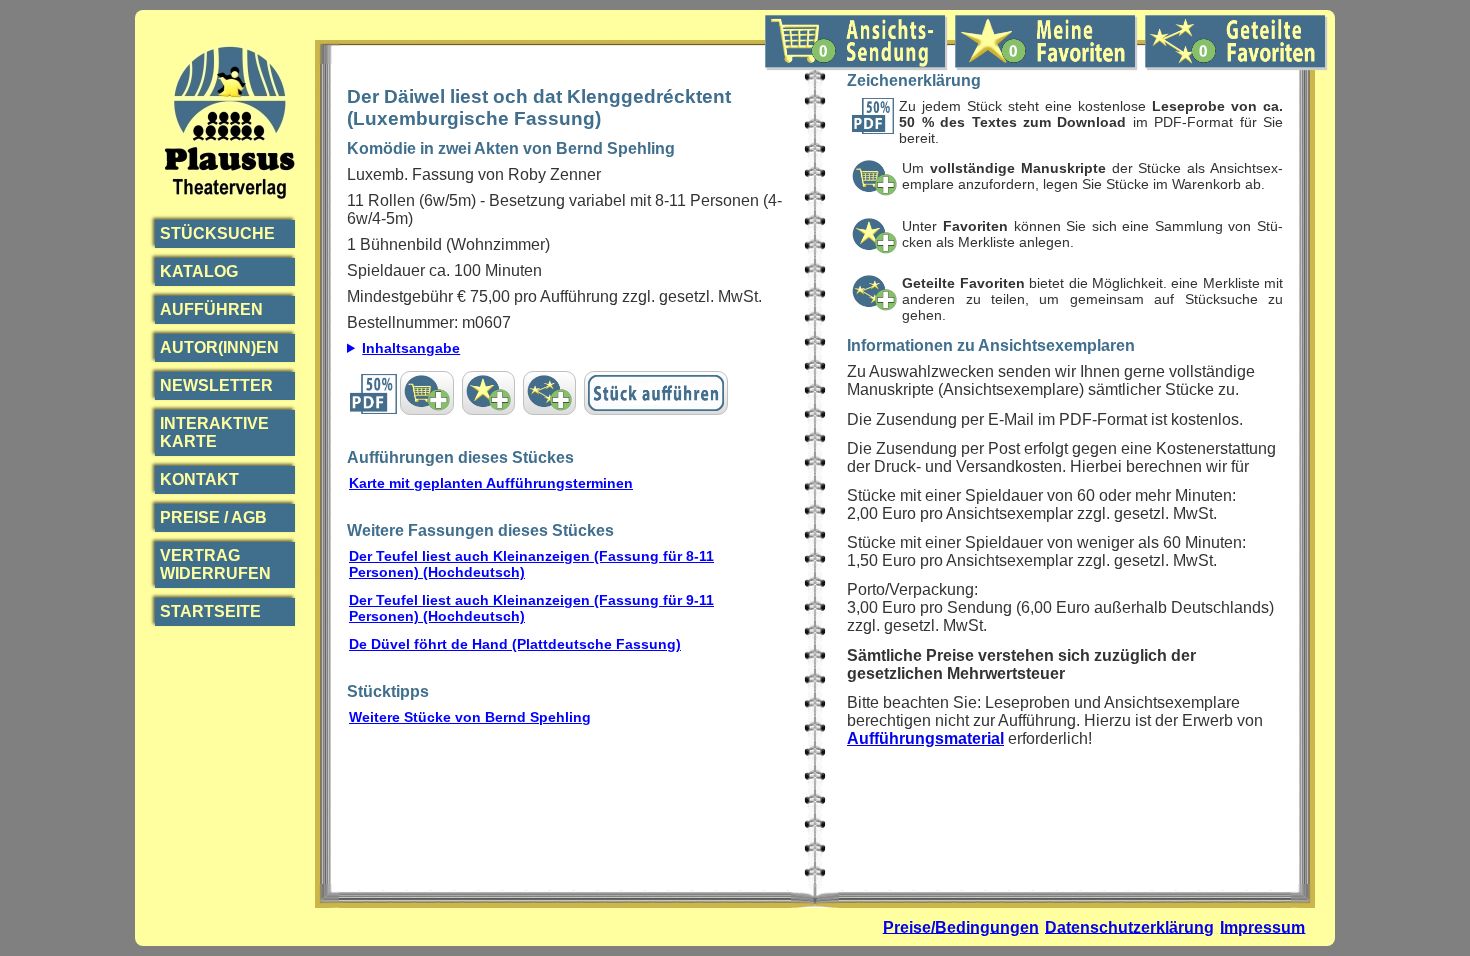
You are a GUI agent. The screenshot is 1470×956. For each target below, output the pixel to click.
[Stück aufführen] (656, 393)
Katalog (199, 271)
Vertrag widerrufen (215, 564)
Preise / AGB (213, 517)
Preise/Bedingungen (961, 926)
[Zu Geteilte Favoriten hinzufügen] (549, 393)
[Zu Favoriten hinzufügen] (488, 393)
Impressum (1262, 926)
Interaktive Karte (214, 432)
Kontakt (199, 479)
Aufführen (211, 309)
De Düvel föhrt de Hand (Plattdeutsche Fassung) (515, 644)
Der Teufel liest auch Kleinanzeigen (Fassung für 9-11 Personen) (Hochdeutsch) (531, 608)
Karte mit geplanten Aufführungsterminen (491, 483)
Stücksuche (217, 233)
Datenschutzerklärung (1129, 926)
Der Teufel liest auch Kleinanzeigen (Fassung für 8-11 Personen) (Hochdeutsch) (531, 564)
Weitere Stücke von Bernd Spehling (470, 717)
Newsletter (216, 385)
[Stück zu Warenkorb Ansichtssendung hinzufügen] (426, 393)
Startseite (210, 611)
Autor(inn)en (219, 347)
